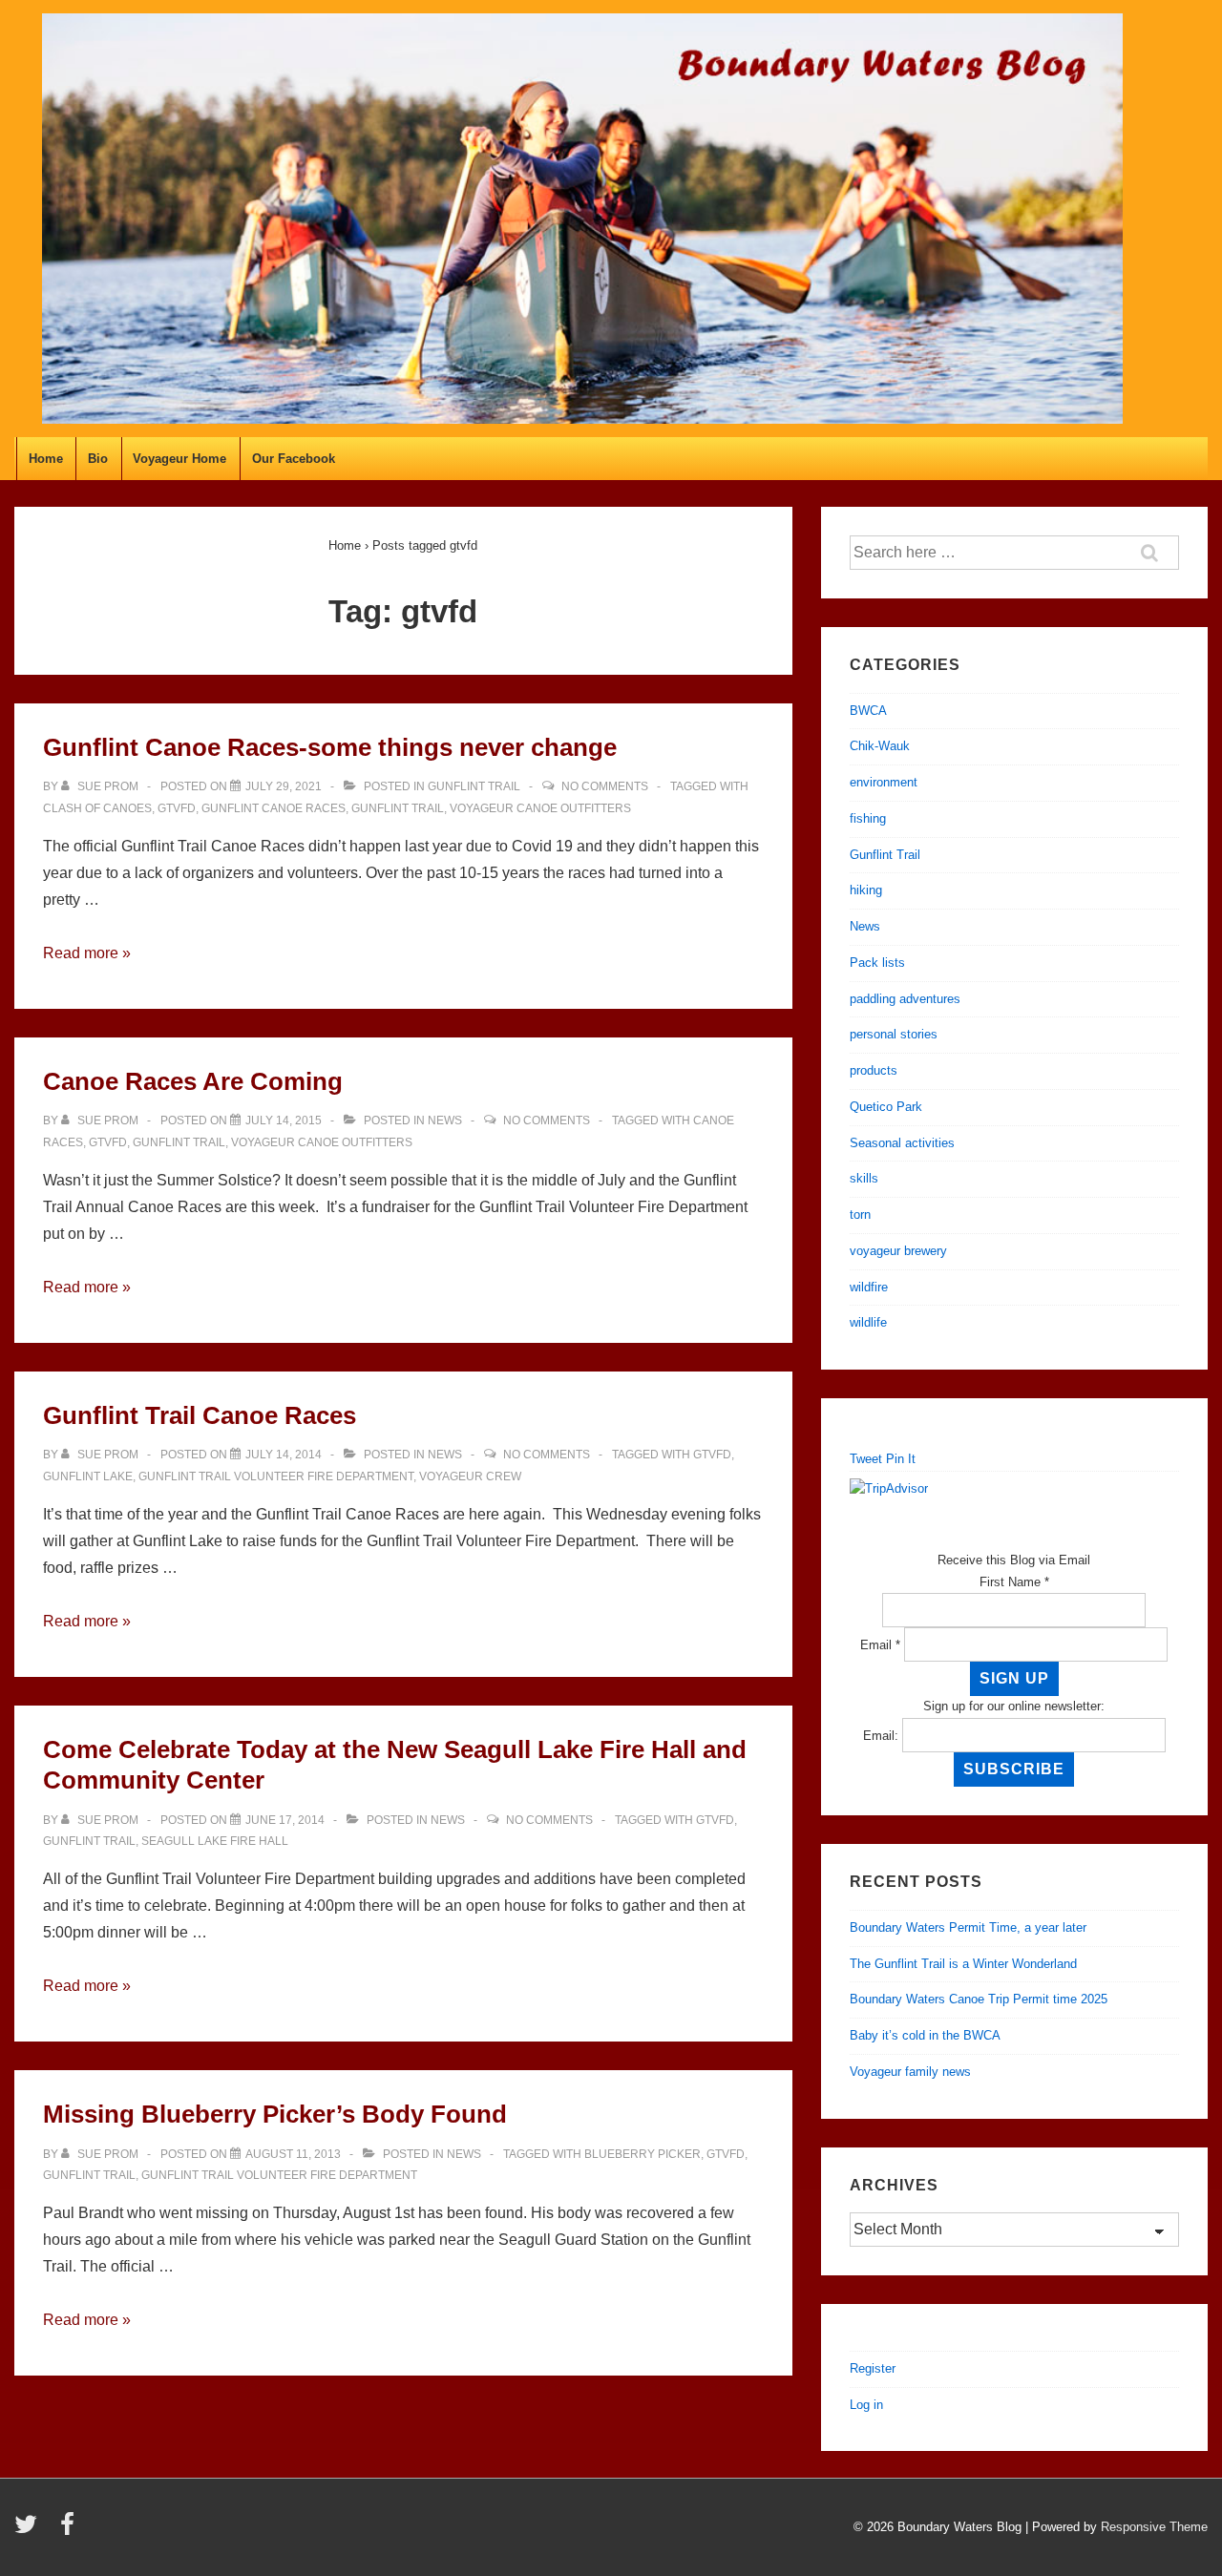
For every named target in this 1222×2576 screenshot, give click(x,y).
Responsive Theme (1154, 2527)
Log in (866, 2405)
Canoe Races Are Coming (193, 1081)
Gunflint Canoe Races (274, 808)
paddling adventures (905, 999)
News (445, 1120)
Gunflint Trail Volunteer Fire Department (276, 1476)
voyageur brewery (898, 1251)
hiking (866, 890)
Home (46, 459)
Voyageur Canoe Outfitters (540, 808)
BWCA (868, 711)
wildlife (868, 1322)
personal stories (894, 1034)
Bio (98, 459)
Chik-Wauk (880, 746)
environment (884, 782)
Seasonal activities (902, 1143)
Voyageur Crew (470, 1476)
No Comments (605, 786)
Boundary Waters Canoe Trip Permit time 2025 (979, 1999)
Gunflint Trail (474, 786)
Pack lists (877, 963)
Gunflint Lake (88, 1476)
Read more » (87, 953)
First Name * (1014, 1582)
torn (860, 1215)
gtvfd (177, 808)
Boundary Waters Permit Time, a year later (968, 1927)
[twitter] (30, 2531)
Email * (880, 1645)
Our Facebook (294, 459)
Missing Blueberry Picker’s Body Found (275, 2114)
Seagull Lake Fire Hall (215, 1841)
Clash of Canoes (97, 808)
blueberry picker (643, 2154)
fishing (868, 818)
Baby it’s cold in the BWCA (925, 2035)
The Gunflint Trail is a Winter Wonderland (963, 1964)
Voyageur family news (910, 2072)
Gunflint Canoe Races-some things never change (330, 747)
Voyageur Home (179, 459)
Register (873, 2368)
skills (864, 1178)
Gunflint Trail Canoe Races (200, 1415)
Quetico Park (886, 1107)
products (874, 1070)
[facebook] (70, 2531)
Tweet (866, 1459)
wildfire (869, 1287)
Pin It (901, 1459)
